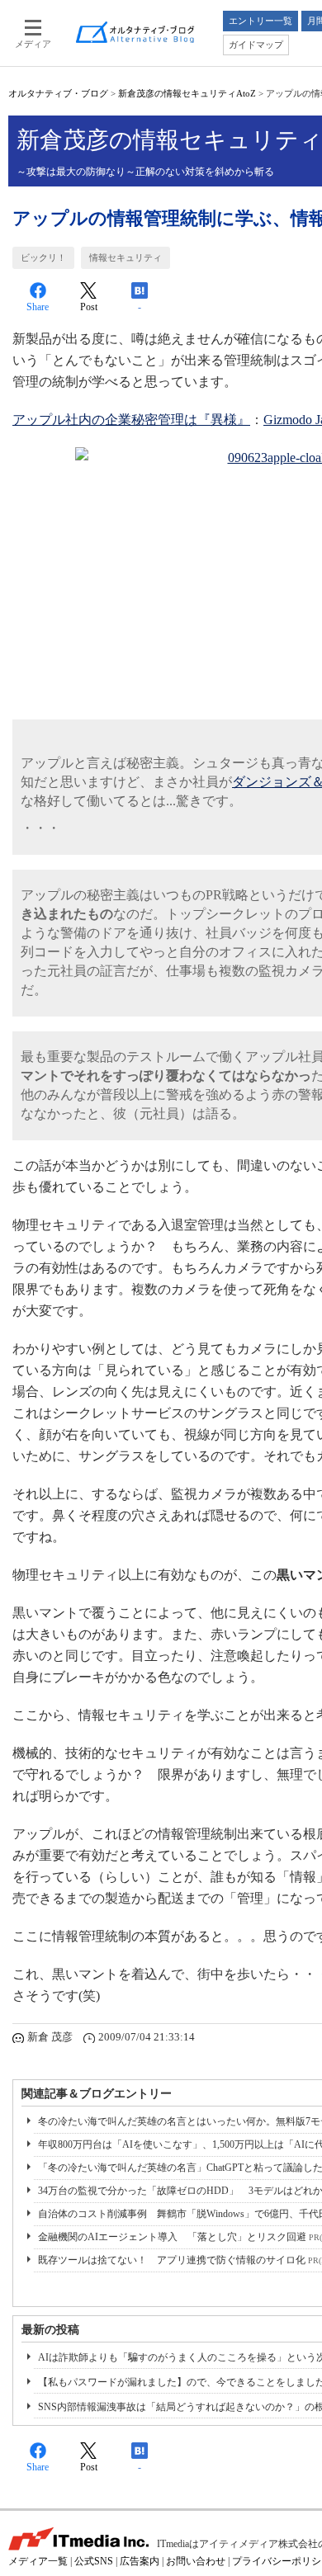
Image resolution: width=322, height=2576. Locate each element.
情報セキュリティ (125, 257)
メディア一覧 (38, 2561)
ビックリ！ (43, 257)
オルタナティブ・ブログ (58, 93)
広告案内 (140, 2561)
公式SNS (94, 2561)
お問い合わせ (196, 2561)
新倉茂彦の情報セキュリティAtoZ (187, 93)
